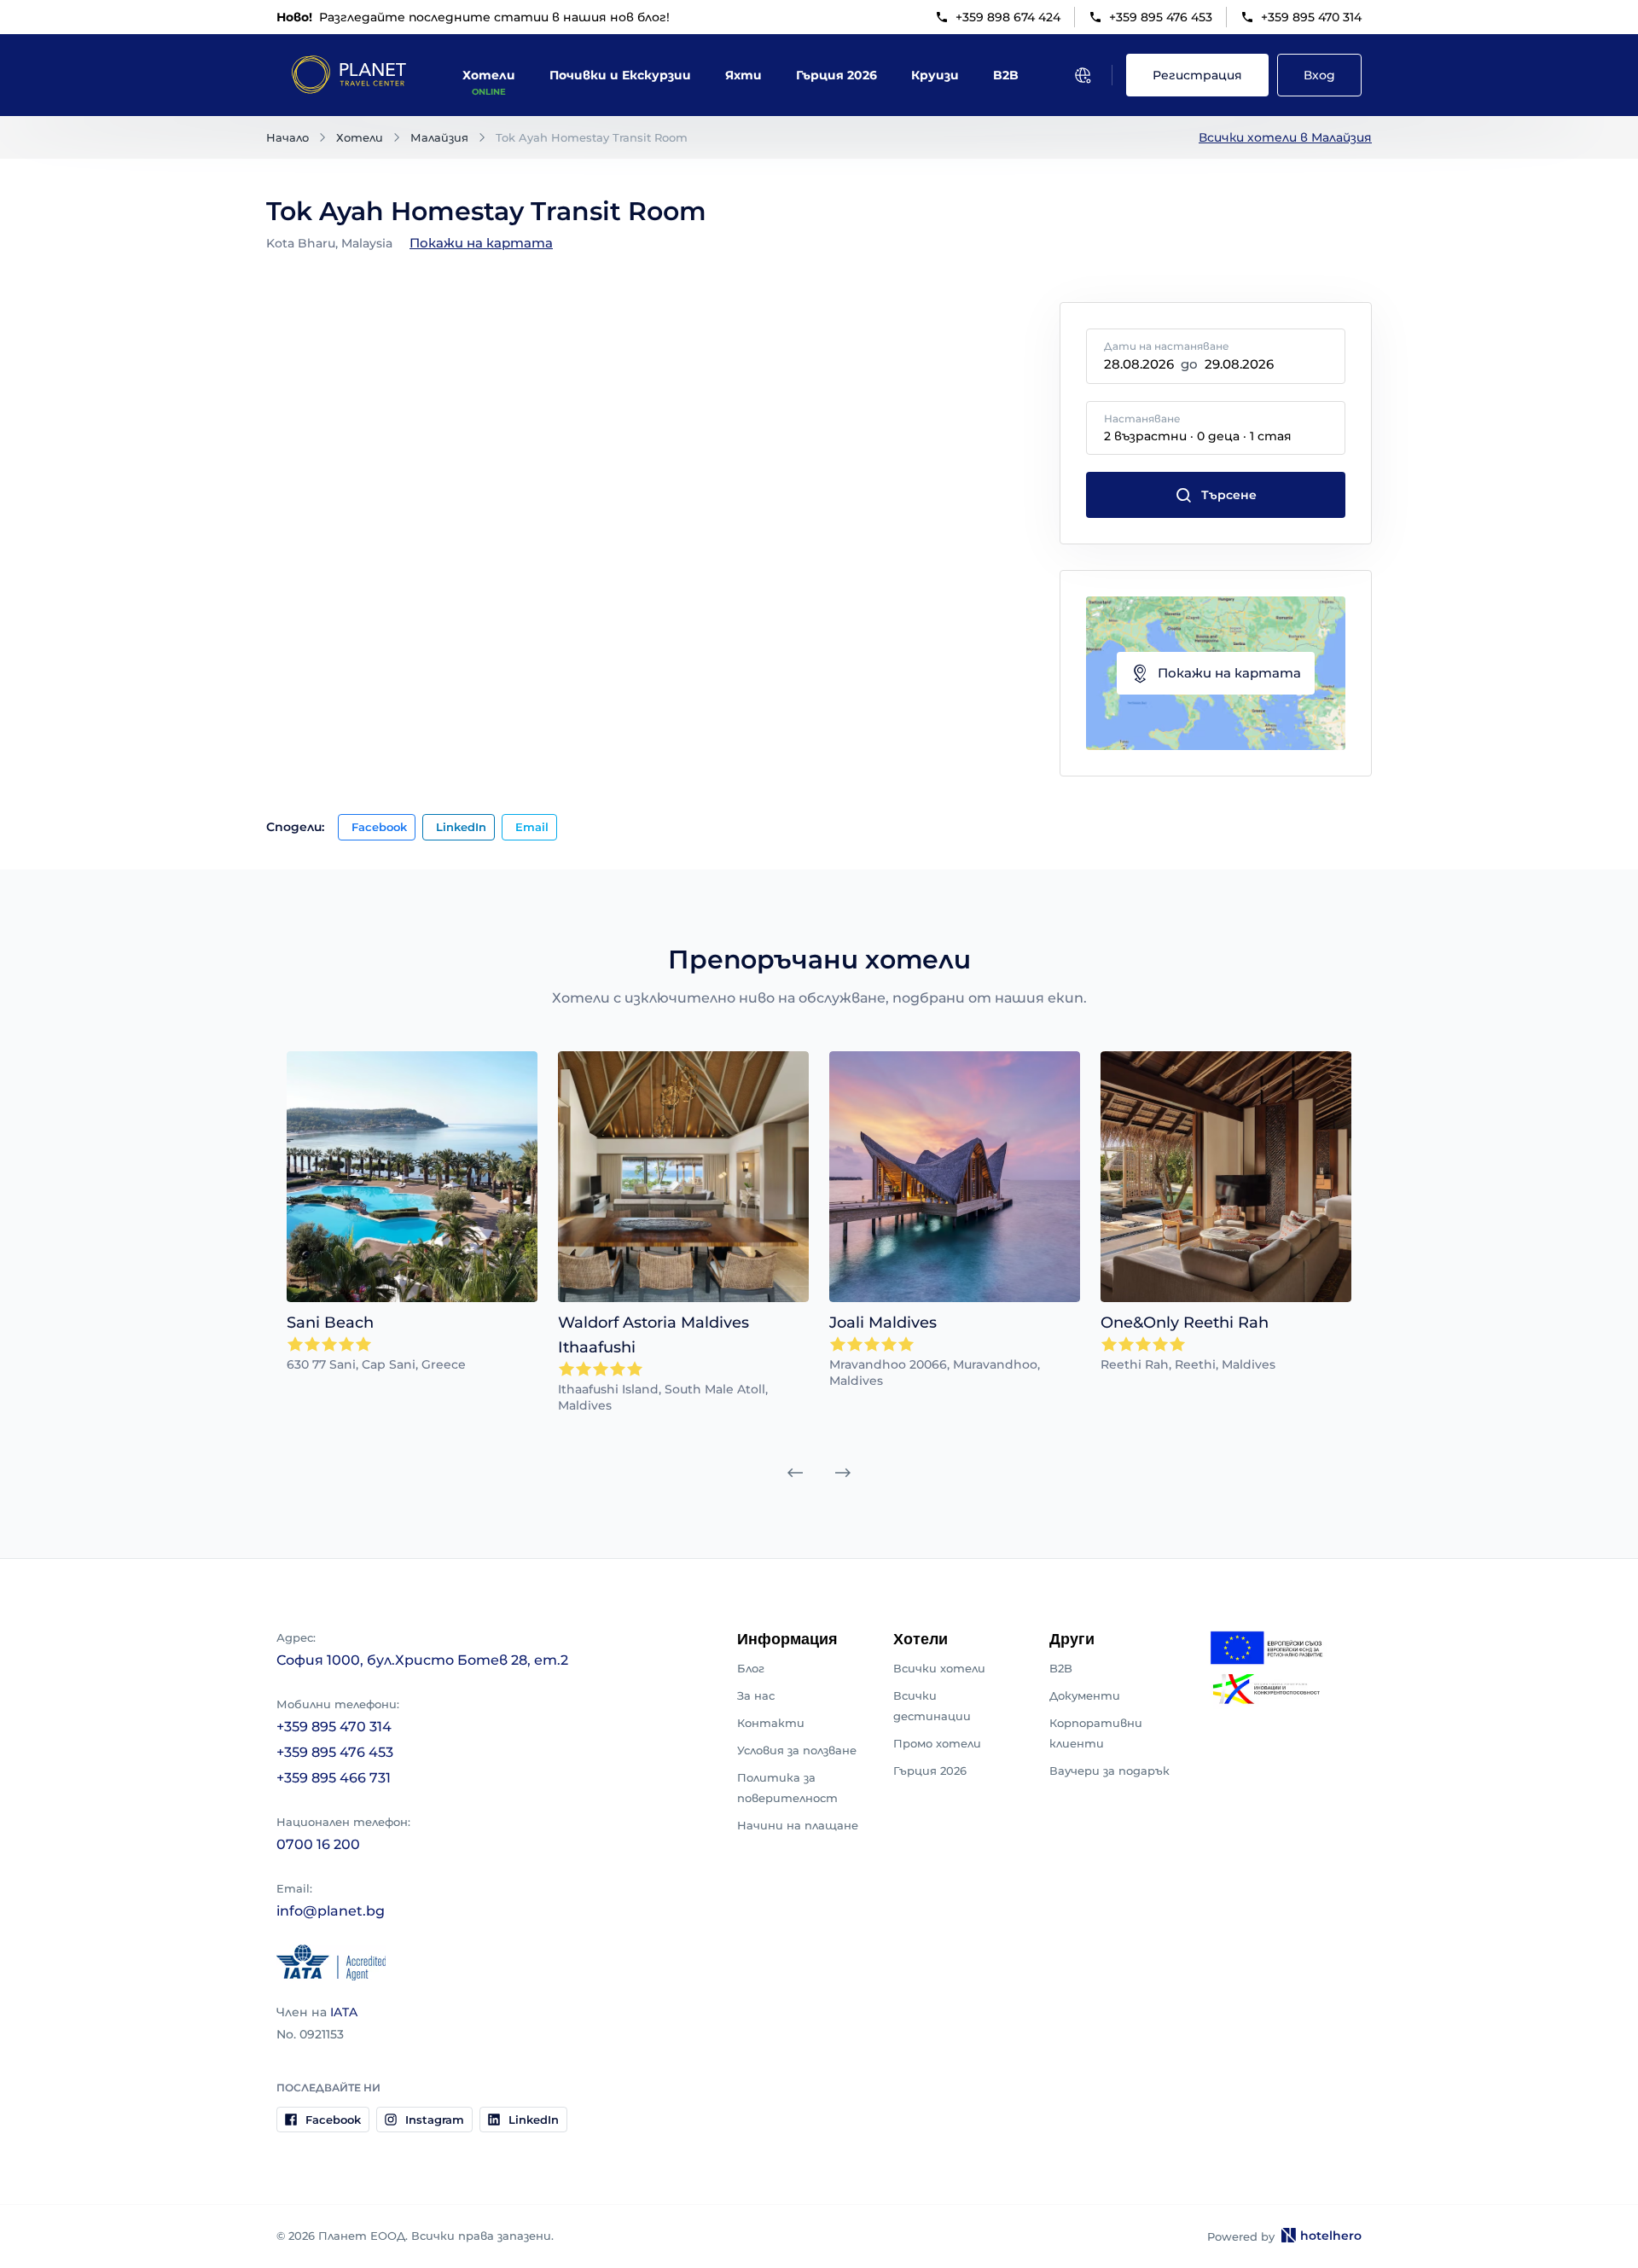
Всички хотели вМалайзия (1285, 137)
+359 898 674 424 (1008, 17)
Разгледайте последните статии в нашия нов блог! (473, 17)
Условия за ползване (797, 1750)
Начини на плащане (798, 1825)
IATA (344, 2012)
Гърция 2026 (930, 1771)
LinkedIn (461, 827)
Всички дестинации (932, 1706)
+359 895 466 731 (334, 1778)
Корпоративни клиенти (1096, 1733)
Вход (1319, 75)
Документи (1085, 1695)
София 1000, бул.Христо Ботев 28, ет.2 (422, 1660)
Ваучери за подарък (1109, 1771)
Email (532, 827)
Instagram (435, 2120)
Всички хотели (939, 1668)
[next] (843, 1473)
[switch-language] (1083, 75)
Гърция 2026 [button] (836, 75)
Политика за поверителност (787, 1788)
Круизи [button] (935, 75)
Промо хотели (937, 1743)
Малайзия (439, 137)
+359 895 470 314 (1311, 17)
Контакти (771, 1723)
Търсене (1229, 495)
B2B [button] (1006, 75)
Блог (751, 1668)
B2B (1061, 1668)
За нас (756, 1695)
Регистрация (1197, 75)
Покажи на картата (481, 243)
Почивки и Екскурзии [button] (620, 75)
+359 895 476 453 (1161, 17)
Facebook (379, 827)
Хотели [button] (489, 75)
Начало (288, 137)
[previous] (795, 1473)
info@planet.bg (331, 1911)
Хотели (360, 137)
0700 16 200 (318, 1844)
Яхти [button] (743, 75)
